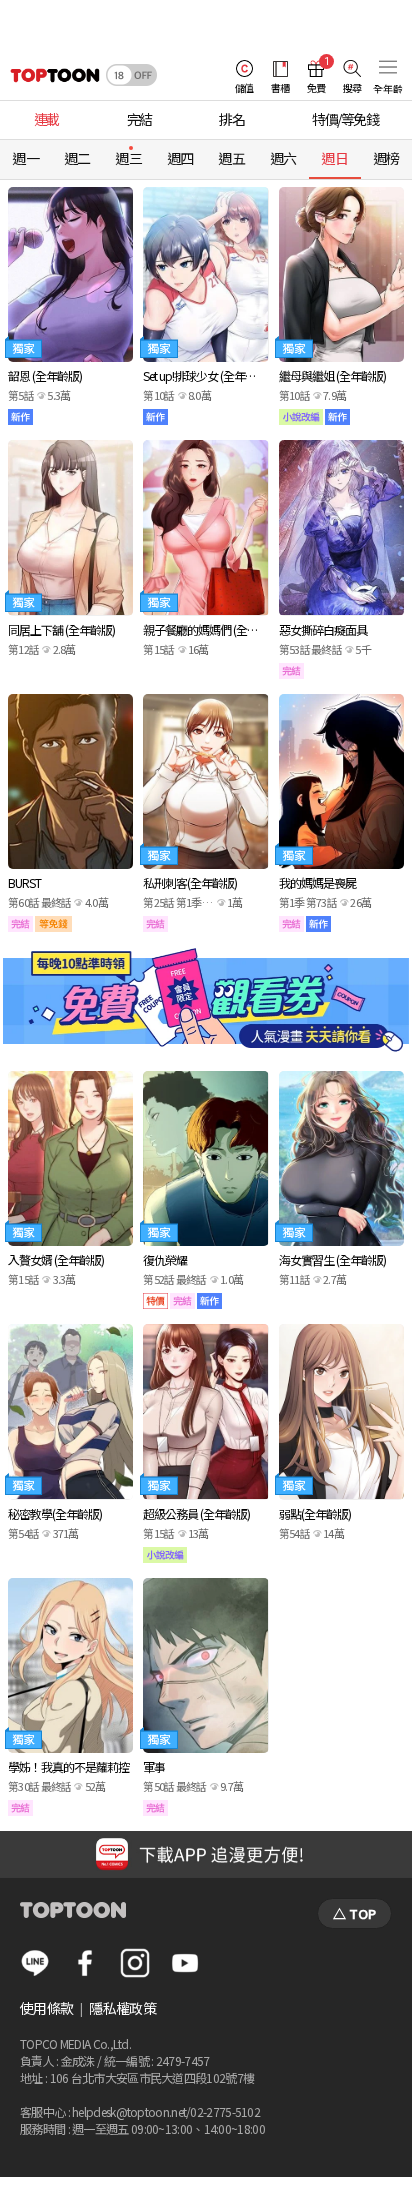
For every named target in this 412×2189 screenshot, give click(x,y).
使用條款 (46, 2008)
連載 (46, 119)
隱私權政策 (122, 2008)
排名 (231, 119)
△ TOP (354, 1913)
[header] (50, 75)
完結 (139, 119)
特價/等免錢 (345, 119)
